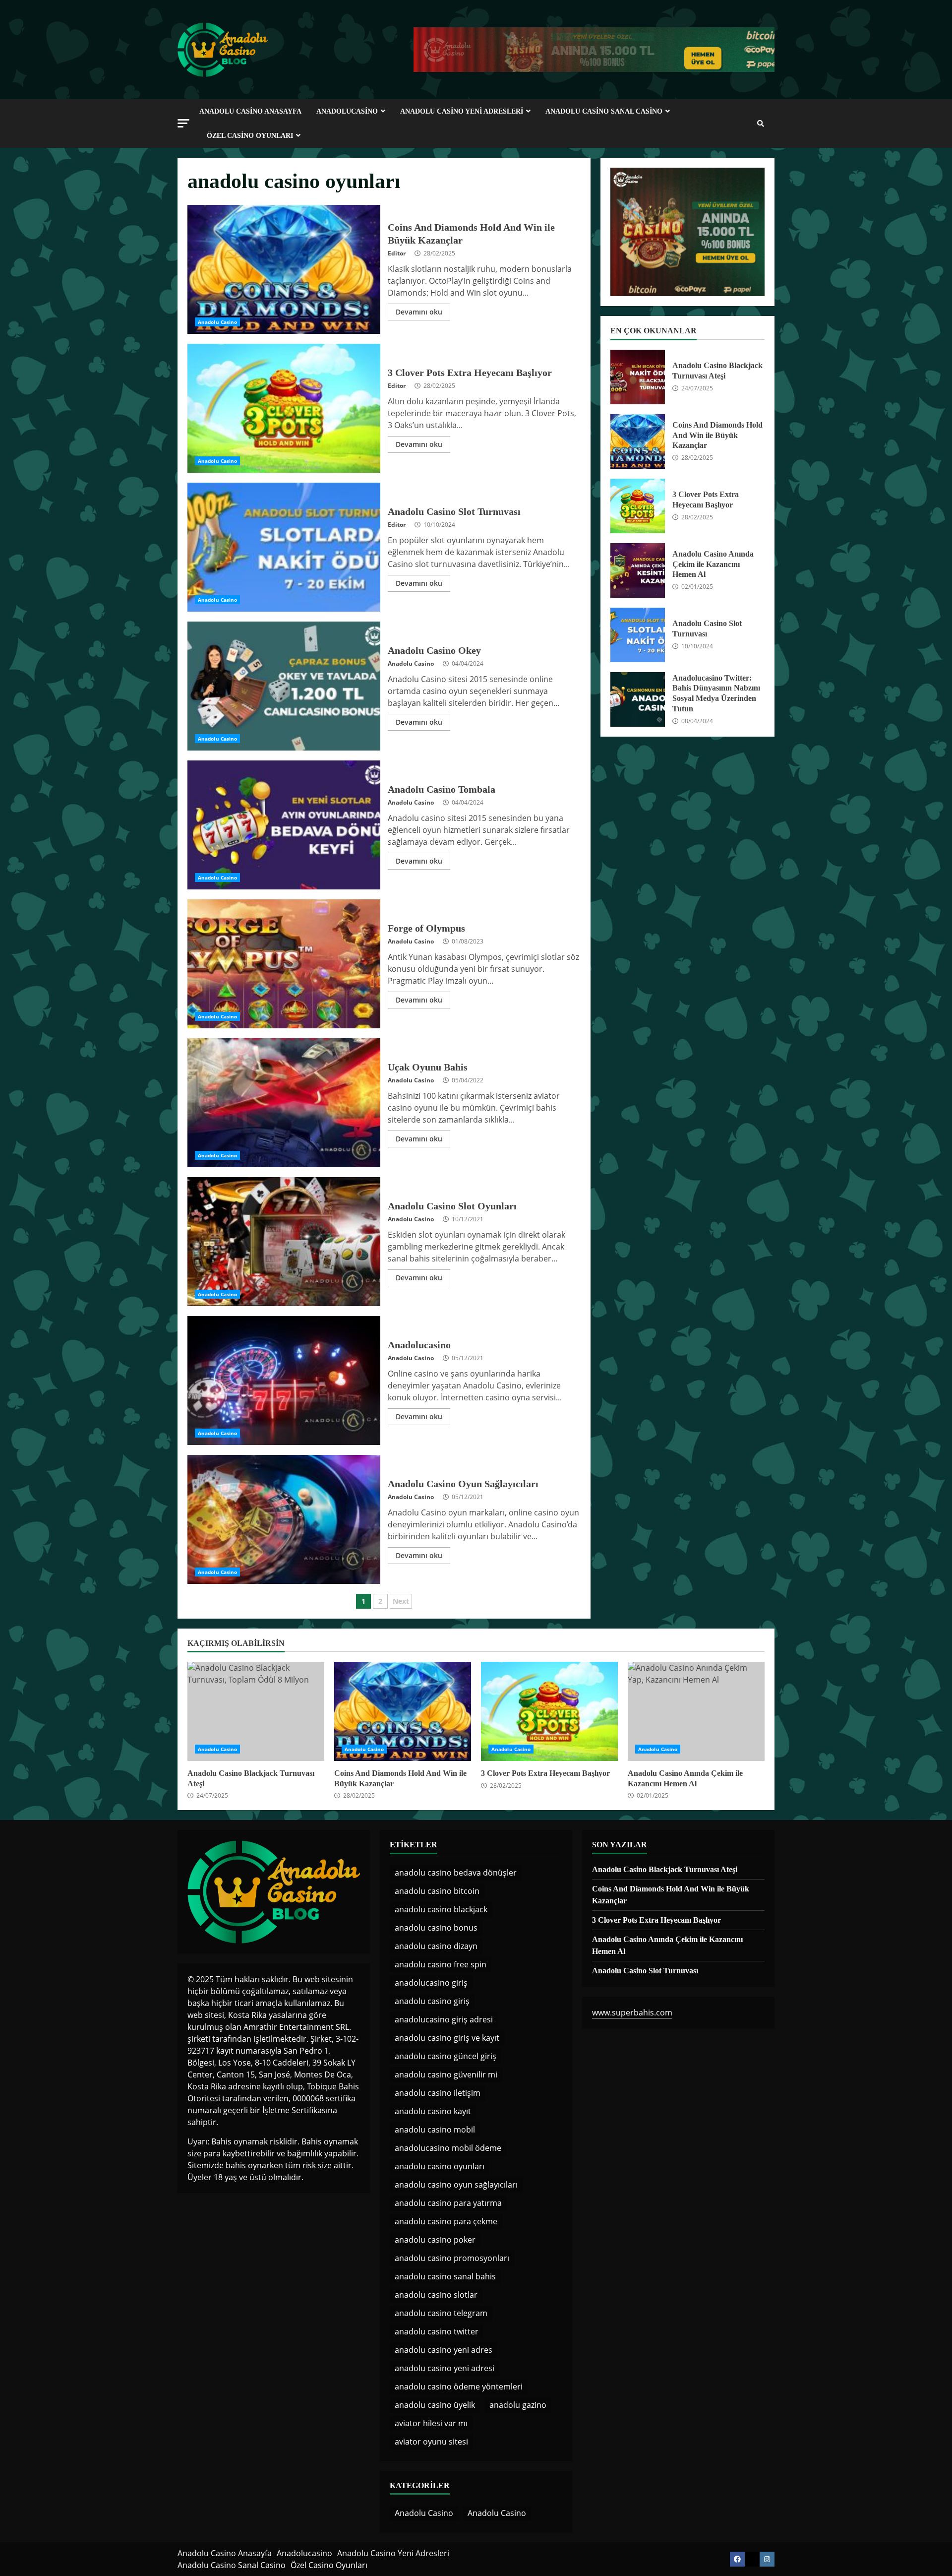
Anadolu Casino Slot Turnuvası (284, 547)
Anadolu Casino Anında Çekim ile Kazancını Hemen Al (638, 570)
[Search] (761, 124)
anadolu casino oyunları (440, 2166)
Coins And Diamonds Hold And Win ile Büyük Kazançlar (284, 269)
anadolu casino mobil (435, 2130)
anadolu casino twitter (437, 2331)
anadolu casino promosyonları (452, 2258)
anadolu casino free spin (441, 1964)
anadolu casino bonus (436, 1928)
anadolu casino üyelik (435, 2405)
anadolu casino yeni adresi (445, 2368)
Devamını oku (419, 312)
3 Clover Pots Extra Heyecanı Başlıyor (284, 408)
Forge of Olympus (284, 964)
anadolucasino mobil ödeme (448, 2148)
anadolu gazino (518, 2405)
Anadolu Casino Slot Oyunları (284, 1242)
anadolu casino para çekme (446, 2221)
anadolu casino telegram (441, 2313)
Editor (397, 253)
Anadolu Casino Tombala (284, 825)
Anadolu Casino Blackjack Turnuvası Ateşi (638, 377)
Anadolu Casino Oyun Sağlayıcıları (284, 1519)
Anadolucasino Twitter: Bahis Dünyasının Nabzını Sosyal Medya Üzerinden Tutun (638, 699)
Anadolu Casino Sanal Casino (604, 111)
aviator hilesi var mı (431, 2423)
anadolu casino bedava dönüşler (456, 1873)
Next (401, 1601)
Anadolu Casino (217, 322)
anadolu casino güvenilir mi (446, 2074)
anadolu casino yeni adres (444, 2350)
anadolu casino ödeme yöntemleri (459, 2387)
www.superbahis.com (632, 2012)
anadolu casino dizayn (436, 1946)
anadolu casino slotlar (436, 2295)
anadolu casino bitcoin (437, 1891)
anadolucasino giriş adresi (444, 2019)
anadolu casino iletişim (438, 2093)
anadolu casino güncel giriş (446, 2056)
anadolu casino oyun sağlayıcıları (456, 2185)
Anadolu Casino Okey (284, 686)
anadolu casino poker (435, 2240)
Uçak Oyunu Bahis (284, 1103)
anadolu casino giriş (432, 2001)
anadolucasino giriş (431, 1983)
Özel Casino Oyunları (250, 136)
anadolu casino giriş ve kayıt (447, 2038)
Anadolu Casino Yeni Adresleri (462, 111)
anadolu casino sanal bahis (445, 2276)
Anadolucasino (347, 111)
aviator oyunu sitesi (431, 2442)
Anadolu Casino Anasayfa (250, 111)
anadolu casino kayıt (433, 2111)
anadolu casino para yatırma (448, 2203)
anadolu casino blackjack (441, 1909)
